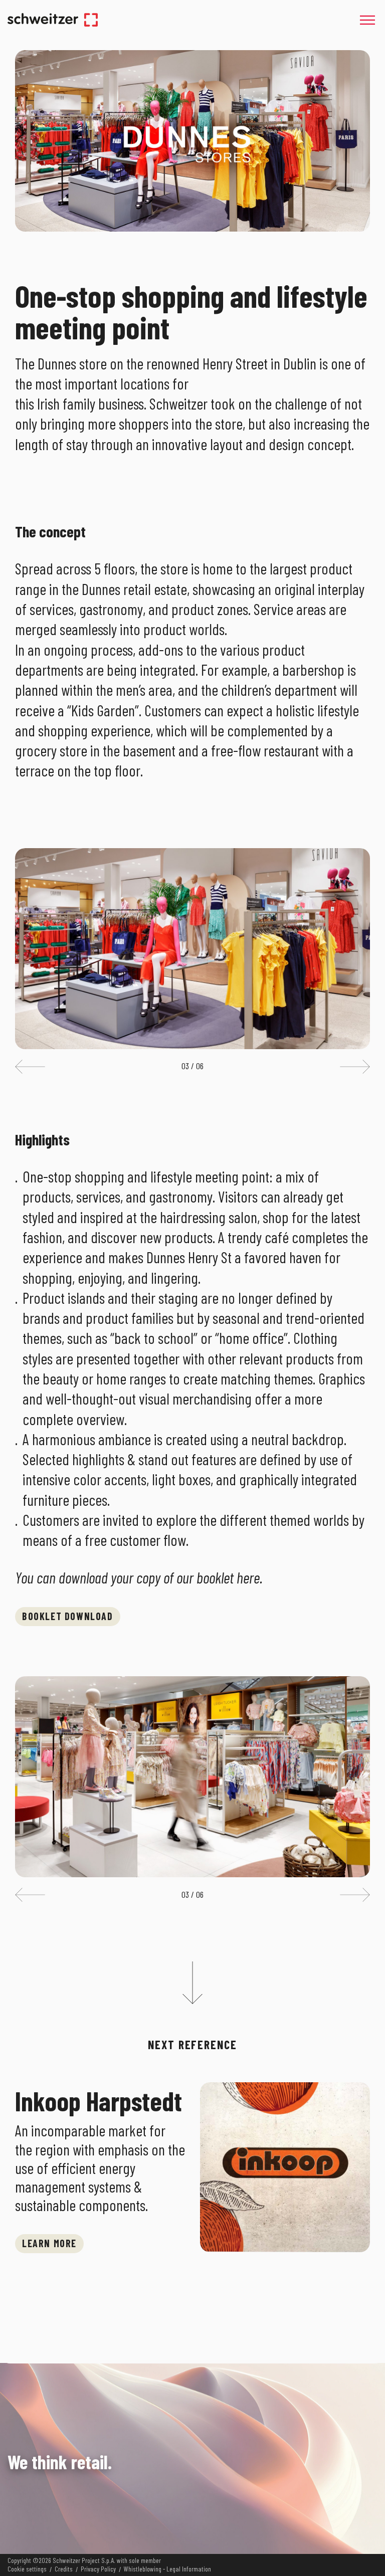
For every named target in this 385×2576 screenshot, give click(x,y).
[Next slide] (355, 1067)
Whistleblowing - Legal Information (167, 2569)
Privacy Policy (98, 2569)
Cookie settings (27, 2569)
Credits (64, 2569)
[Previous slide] (30, 1067)
